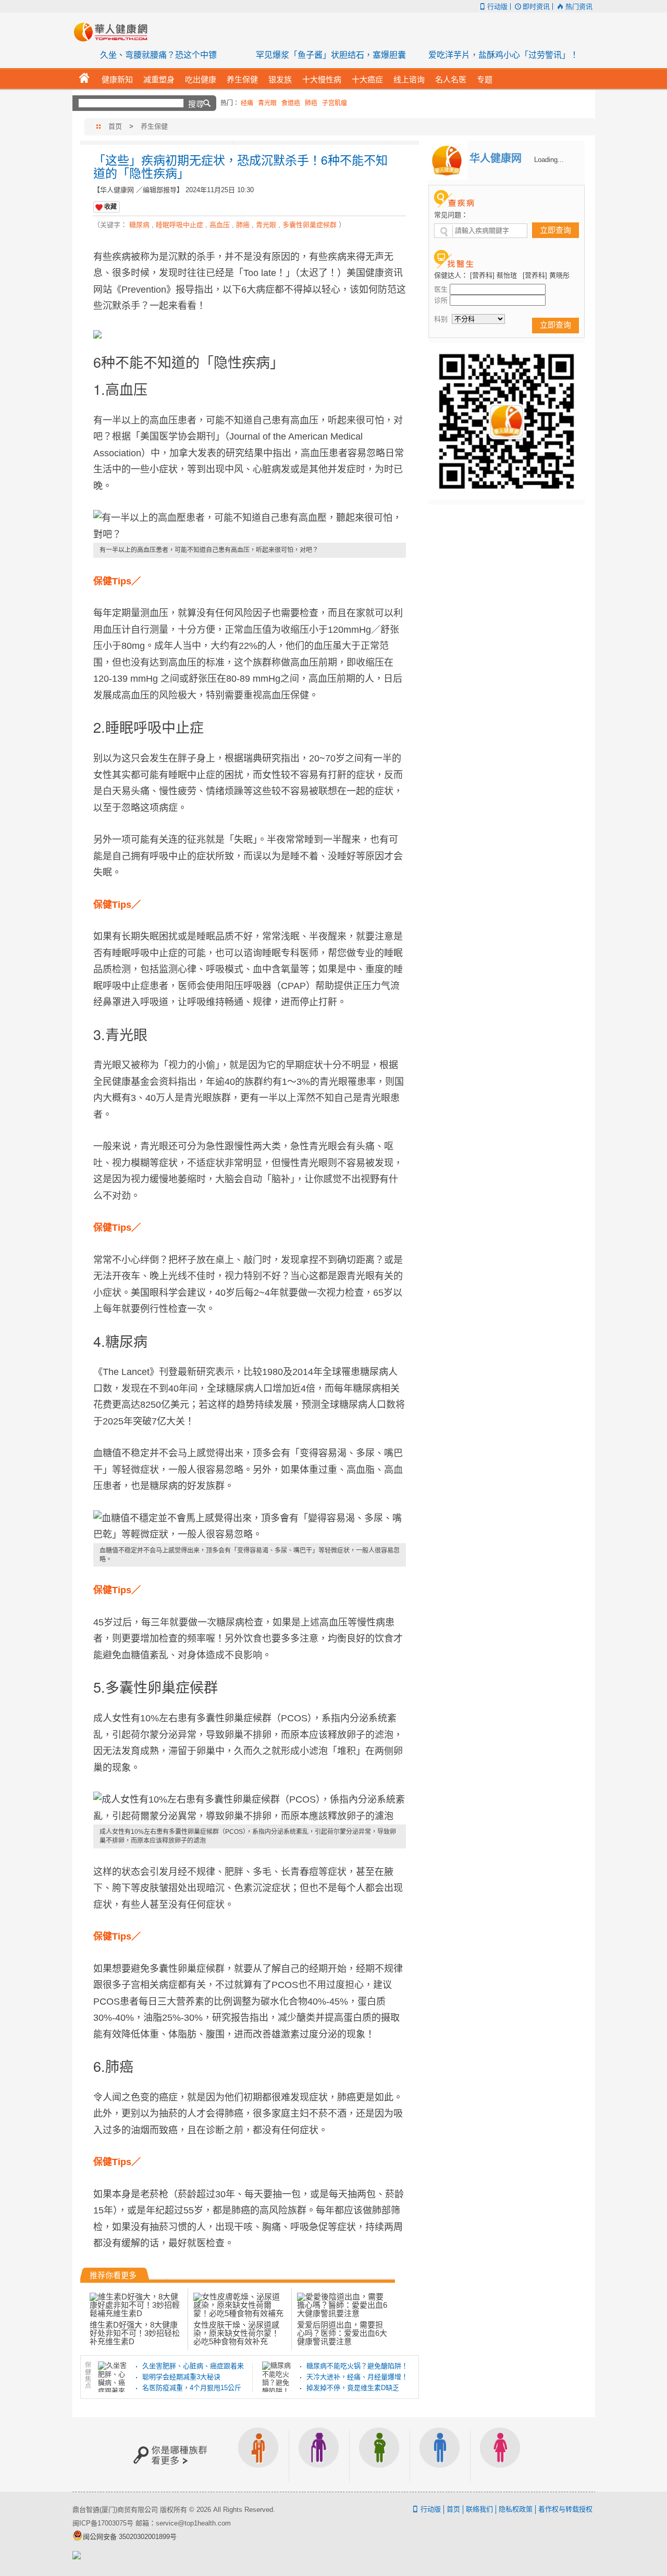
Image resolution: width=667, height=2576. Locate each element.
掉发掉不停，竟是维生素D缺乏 (353, 2388)
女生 (500, 2454)
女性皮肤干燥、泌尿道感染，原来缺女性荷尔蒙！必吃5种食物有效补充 (236, 2333)
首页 (115, 126)
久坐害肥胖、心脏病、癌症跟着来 (193, 2366)
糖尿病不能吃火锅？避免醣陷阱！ (357, 2366)
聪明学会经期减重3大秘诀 (181, 2377)
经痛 (247, 103)
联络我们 (479, 2509)
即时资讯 (536, 7)
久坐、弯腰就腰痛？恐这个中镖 (158, 55)
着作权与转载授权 (565, 2509)
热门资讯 (579, 7)
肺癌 (311, 103)
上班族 (258, 2454)
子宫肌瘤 (335, 103)
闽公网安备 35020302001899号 (130, 2537)
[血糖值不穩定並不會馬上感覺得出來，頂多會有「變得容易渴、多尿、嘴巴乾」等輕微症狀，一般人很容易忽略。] (250, 1527)
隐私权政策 (516, 2509)
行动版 (497, 7)
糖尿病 (139, 225)
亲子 (379, 2454)
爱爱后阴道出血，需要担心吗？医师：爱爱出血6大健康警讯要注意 (342, 2333)
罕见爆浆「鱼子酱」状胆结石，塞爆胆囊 (331, 55)
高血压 (220, 225)
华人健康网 (114, 32)
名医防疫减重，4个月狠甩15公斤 (192, 2388)
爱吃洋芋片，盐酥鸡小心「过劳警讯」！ (503, 55)
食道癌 (291, 103)
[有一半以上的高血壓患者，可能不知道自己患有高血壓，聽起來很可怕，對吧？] (250, 526)
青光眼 (267, 103)
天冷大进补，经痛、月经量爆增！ (357, 2377)
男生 (440, 2454)
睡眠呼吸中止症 (180, 225)
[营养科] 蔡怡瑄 (493, 275)
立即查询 (555, 230)
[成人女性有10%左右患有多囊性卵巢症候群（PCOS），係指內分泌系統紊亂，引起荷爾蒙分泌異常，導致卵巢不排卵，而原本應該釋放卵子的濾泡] (250, 1808)
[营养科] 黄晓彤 (546, 275)
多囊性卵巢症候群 (310, 225)
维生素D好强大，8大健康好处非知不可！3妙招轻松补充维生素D (135, 2333)
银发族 (319, 2454)
